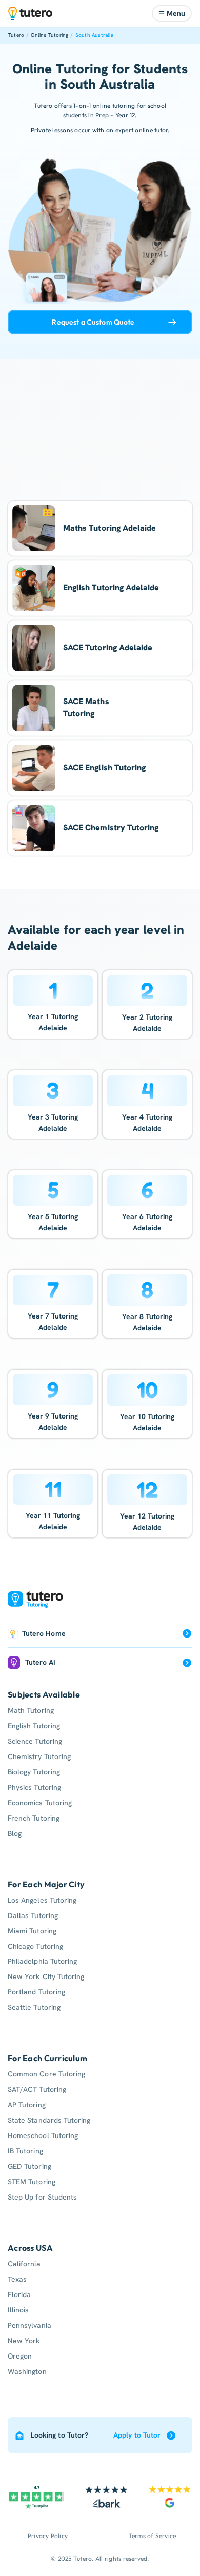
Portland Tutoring (36, 1992)
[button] (172, 13)
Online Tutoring (49, 35)
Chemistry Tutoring (39, 1756)
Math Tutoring (31, 1710)
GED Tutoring (29, 2166)
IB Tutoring (25, 2151)
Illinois (18, 2310)
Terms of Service (153, 2536)
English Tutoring (34, 1726)
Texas (17, 2279)
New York (24, 2341)
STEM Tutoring (32, 2182)
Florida (19, 2294)
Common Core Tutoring (46, 2074)
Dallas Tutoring (33, 1915)
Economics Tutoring (40, 1803)
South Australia (94, 35)
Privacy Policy (48, 2536)
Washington (27, 2371)
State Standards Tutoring (49, 2120)
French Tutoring (34, 1818)
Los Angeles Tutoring (42, 1900)
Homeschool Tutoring (43, 2135)
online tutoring (114, 105)
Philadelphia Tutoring (42, 1961)
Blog (15, 1833)
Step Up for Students (42, 2197)
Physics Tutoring (34, 1787)
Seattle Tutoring (34, 2007)
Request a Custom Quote (93, 322)
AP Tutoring (27, 2105)
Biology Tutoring (34, 1772)
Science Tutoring (35, 1741)
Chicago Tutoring (35, 1946)
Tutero (16, 35)
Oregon (20, 2356)
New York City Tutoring (46, 1976)
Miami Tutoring (32, 1931)
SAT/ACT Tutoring (37, 2089)
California (24, 2264)
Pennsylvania (29, 2325)
